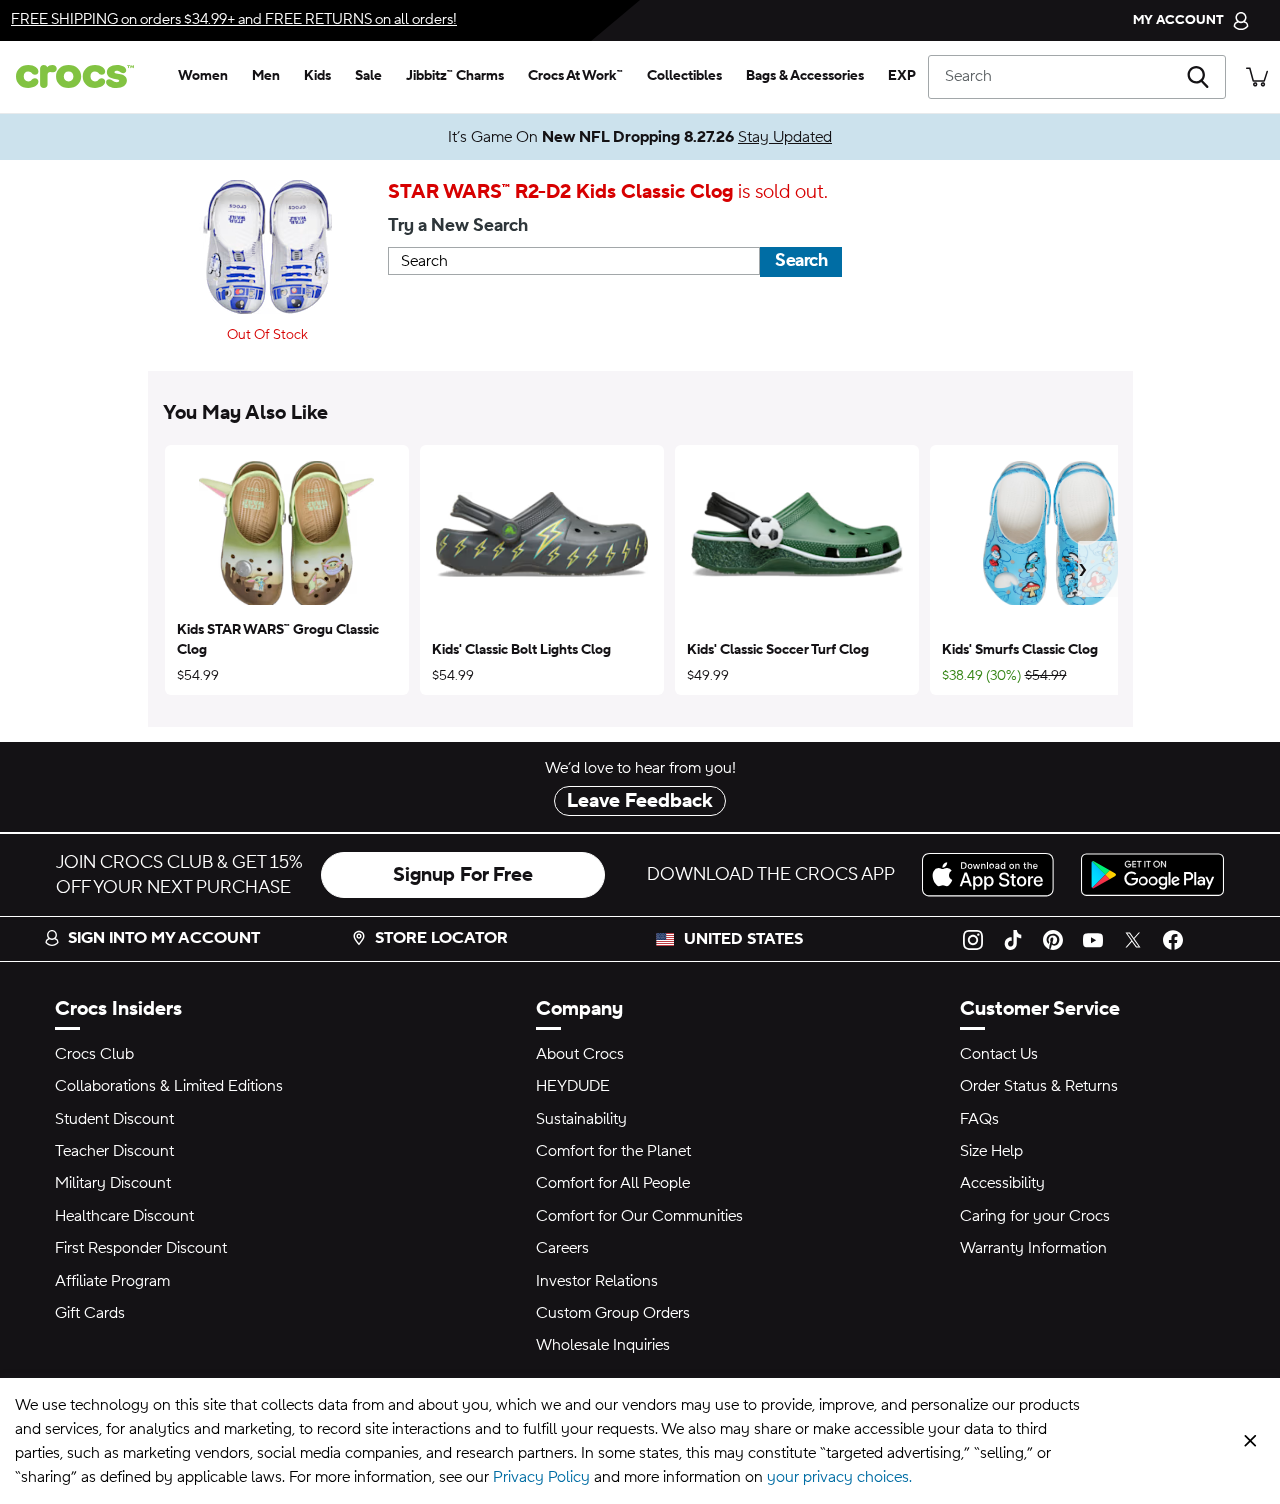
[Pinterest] (1053, 939)
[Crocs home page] (83, 76)
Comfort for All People (613, 1183)
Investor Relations (597, 1281)
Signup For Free (463, 875)
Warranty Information (1033, 1248)
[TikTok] (1013, 939)
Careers (562, 1248)
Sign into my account (164, 938)
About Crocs (580, 1054)
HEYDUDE (573, 1086)
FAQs (979, 1119)
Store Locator (441, 938)
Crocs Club (94, 1054)
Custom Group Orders (613, 1313)
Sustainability (581, 1119)
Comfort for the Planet (613, 1151)
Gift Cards (90, 1313)
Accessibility (1002, 1183)
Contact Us (999, 1054)
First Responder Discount (141, 1248)
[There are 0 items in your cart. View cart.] (1257, 76)
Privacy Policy (541, 1477)
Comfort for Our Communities (639, 1216)
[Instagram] (973, 939)
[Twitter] (1133, 939)
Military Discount (113, 1183)
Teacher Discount (114, 1151)
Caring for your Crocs (1035, 1216)
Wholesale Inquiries (603, 1345)
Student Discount (114, 1119)
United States (743, 939)
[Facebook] (1173, 939)
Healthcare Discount (124, 1216)
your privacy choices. (839, 1477)
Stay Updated (785, 137)
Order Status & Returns (1039, 1086)
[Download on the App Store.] (993, 874)
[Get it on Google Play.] (1152, 874)
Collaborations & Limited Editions (169, 1086)
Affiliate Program (112, 1281)
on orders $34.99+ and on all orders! (234, 19)
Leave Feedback (640, 801)
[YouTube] (1093, 939)
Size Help (991, 1151)
